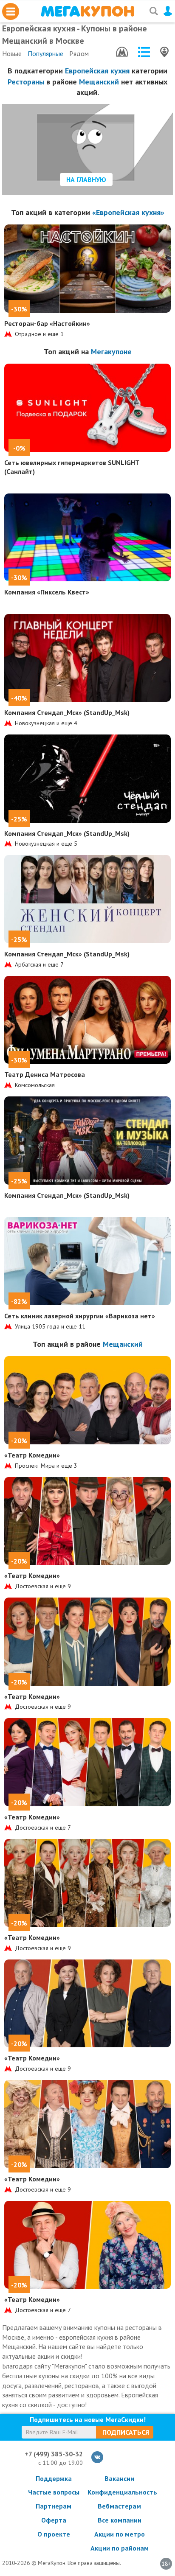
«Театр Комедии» (32, 1455)
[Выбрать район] (144, 52)
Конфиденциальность (119, 2492)
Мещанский (99, 82)
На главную (86, 179)
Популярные (45, 53)
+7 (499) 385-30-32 (54, 2454)
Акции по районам (120, 2548)
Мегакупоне (111, 352)
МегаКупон (87, 11)
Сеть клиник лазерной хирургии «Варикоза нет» (80, 1316)
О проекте (54, 2534)
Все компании (120, 2520)
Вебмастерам (119, 2506)
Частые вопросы (54, 2492)
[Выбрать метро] (122, 52)
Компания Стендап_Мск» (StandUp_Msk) (67, 712)
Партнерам (54, 2506)
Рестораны (26, 82)
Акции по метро (120, 2534)
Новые (12, 53)
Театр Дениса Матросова (45, 1074)
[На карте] (164, 52)
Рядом (79, 53)
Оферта (54, 2520)
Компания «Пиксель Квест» (47, 592)
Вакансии (119, 2478)
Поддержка (54, 2478)
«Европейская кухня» (128, 212)
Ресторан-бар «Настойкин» (47, 323)
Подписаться (126, 2432)
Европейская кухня (97, 71)
